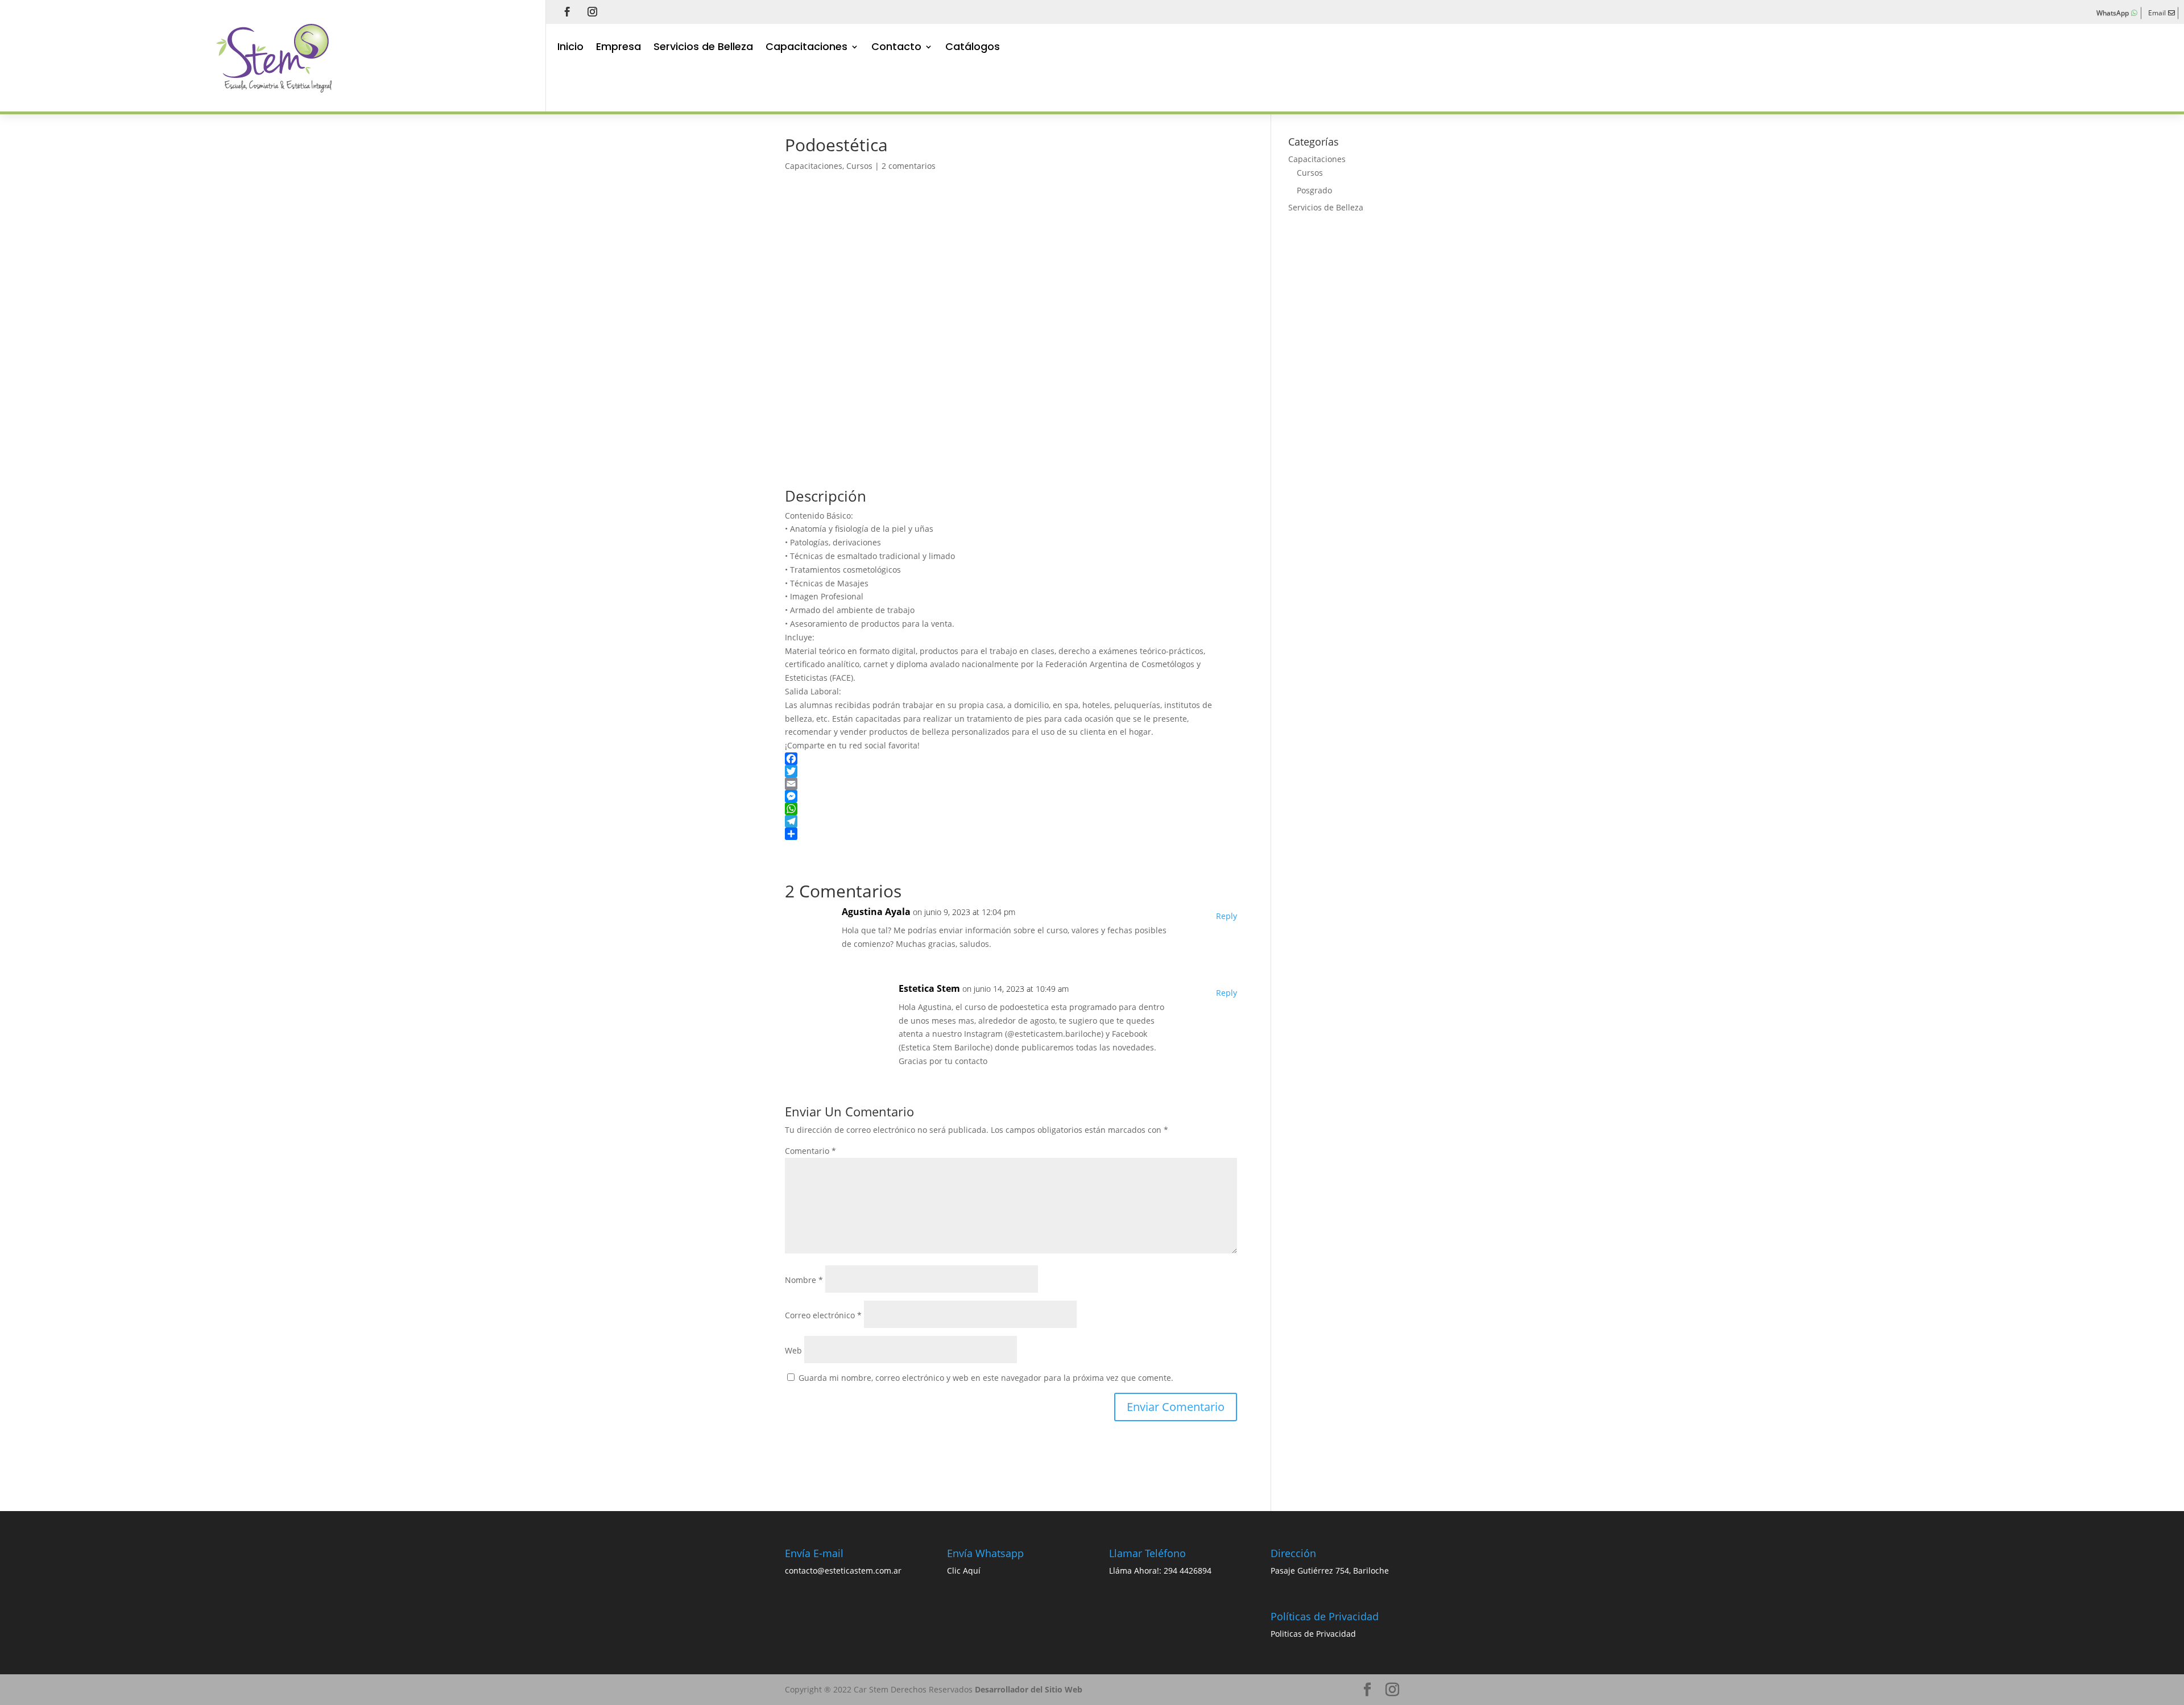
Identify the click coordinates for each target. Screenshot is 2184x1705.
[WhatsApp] (1011, 809)
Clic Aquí (964, 1570)
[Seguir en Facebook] (567, 11)
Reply (1227, 916)
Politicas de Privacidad (1313, 1634)
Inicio (570, 48)
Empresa (619, 48)
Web (793, 1350)
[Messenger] (1011, 796)
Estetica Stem (929, 988)
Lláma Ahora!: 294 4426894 (1160, 1570)
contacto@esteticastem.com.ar (843, 1570)
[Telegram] (1011, 821)
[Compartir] (1011, 834)
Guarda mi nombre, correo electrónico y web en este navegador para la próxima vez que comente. (986, 1378)
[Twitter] (1011, 771)
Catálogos (973, 48)
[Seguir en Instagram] (592, 11)
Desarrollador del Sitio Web (1029, 1689)
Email (2157, 13)
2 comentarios (909, 166)
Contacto (896, 48)
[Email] (1011, 784)
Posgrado (1314, 190)
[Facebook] (1011, 759)
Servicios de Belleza (703, 48)
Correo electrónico (823, 1315)
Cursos (859, 166)
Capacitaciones (806, 48)
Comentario (810, 1151)
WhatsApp (2113, 13)
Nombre (804, 1280)
